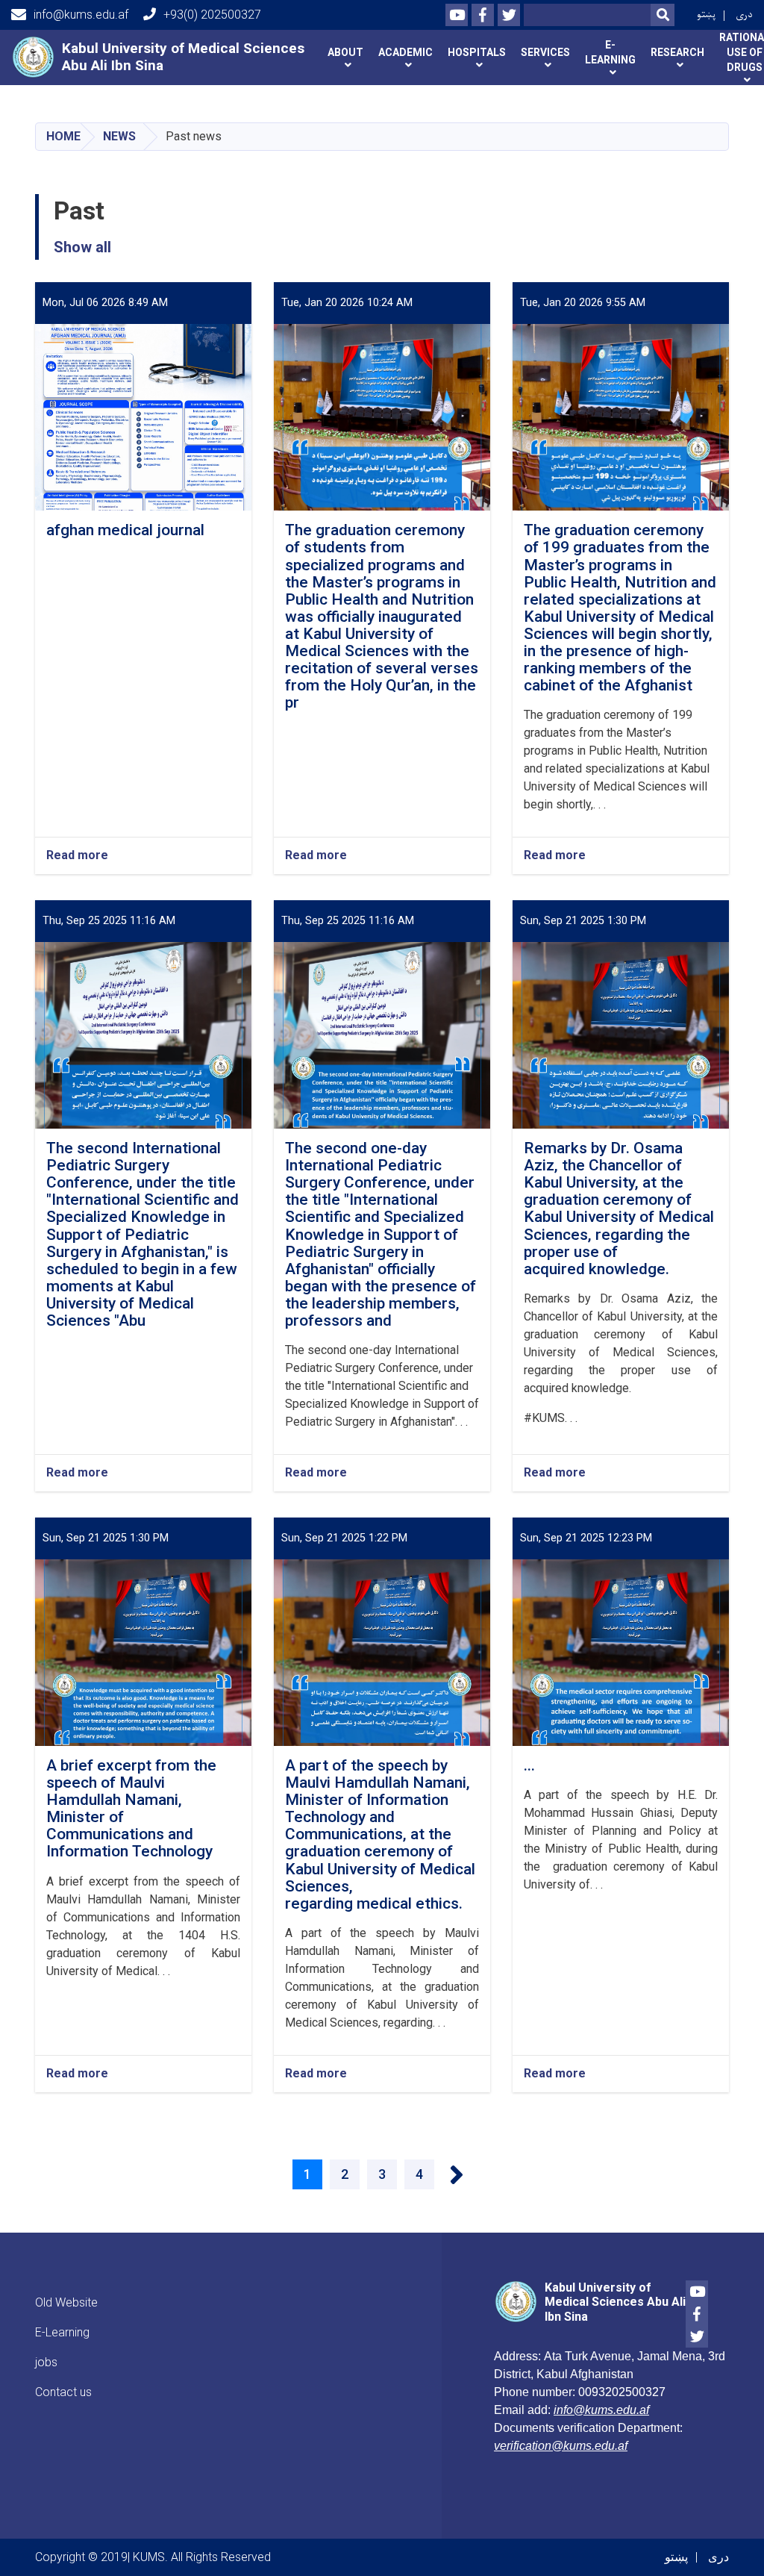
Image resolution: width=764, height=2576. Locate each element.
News (119, 136)
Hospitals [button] (477, 52)
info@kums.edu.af (81, 15)
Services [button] (545, 52)
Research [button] (677, 52)
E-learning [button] (610, 52)
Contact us (63, 2392)
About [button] (345, 52)
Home (63, 136)
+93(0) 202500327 (212, 15)
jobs (46, 2362)
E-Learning (62, 2332)
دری (744, 15)
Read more (77, 856)
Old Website (66, 2302)
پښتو (706, 15)
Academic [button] (406, 52)
